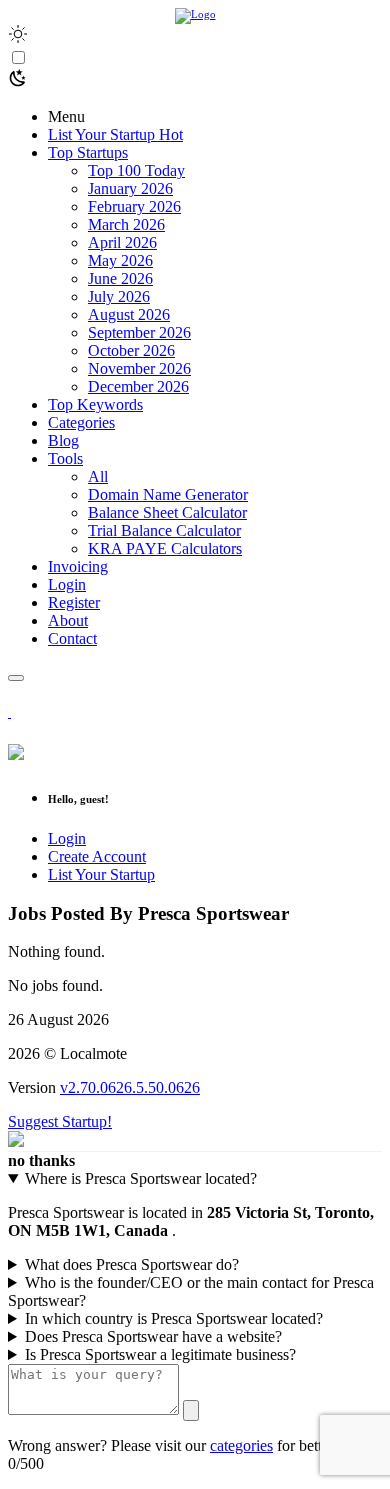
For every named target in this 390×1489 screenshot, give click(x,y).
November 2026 (139, 368)
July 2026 (119, 296)
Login (67, 838)
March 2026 (126, 224)
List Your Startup (101, 874)
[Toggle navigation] (16, 678)
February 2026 (134, 206)
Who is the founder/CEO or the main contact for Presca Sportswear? (191, 1291)
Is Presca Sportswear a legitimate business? (160, 1354)
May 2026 (120, 260)
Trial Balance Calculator (164, 530)
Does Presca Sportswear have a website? (153, 1336)
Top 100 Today (136, 170)
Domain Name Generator (168, 494)
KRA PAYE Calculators (165, 548)
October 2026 (131, 350)
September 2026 (139, 332)
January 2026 (130, 188)
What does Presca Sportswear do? (132, 1264)
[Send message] (191, 1410)
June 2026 (120, 278)
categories (241, 1445)
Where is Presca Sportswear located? (141, 1178)
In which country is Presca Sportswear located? (174, 1318)
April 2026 (122, 242)
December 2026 (138, 386)
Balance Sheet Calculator (167, 512)
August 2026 (129, 314)
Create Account (97, 856)
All (98, 476)
